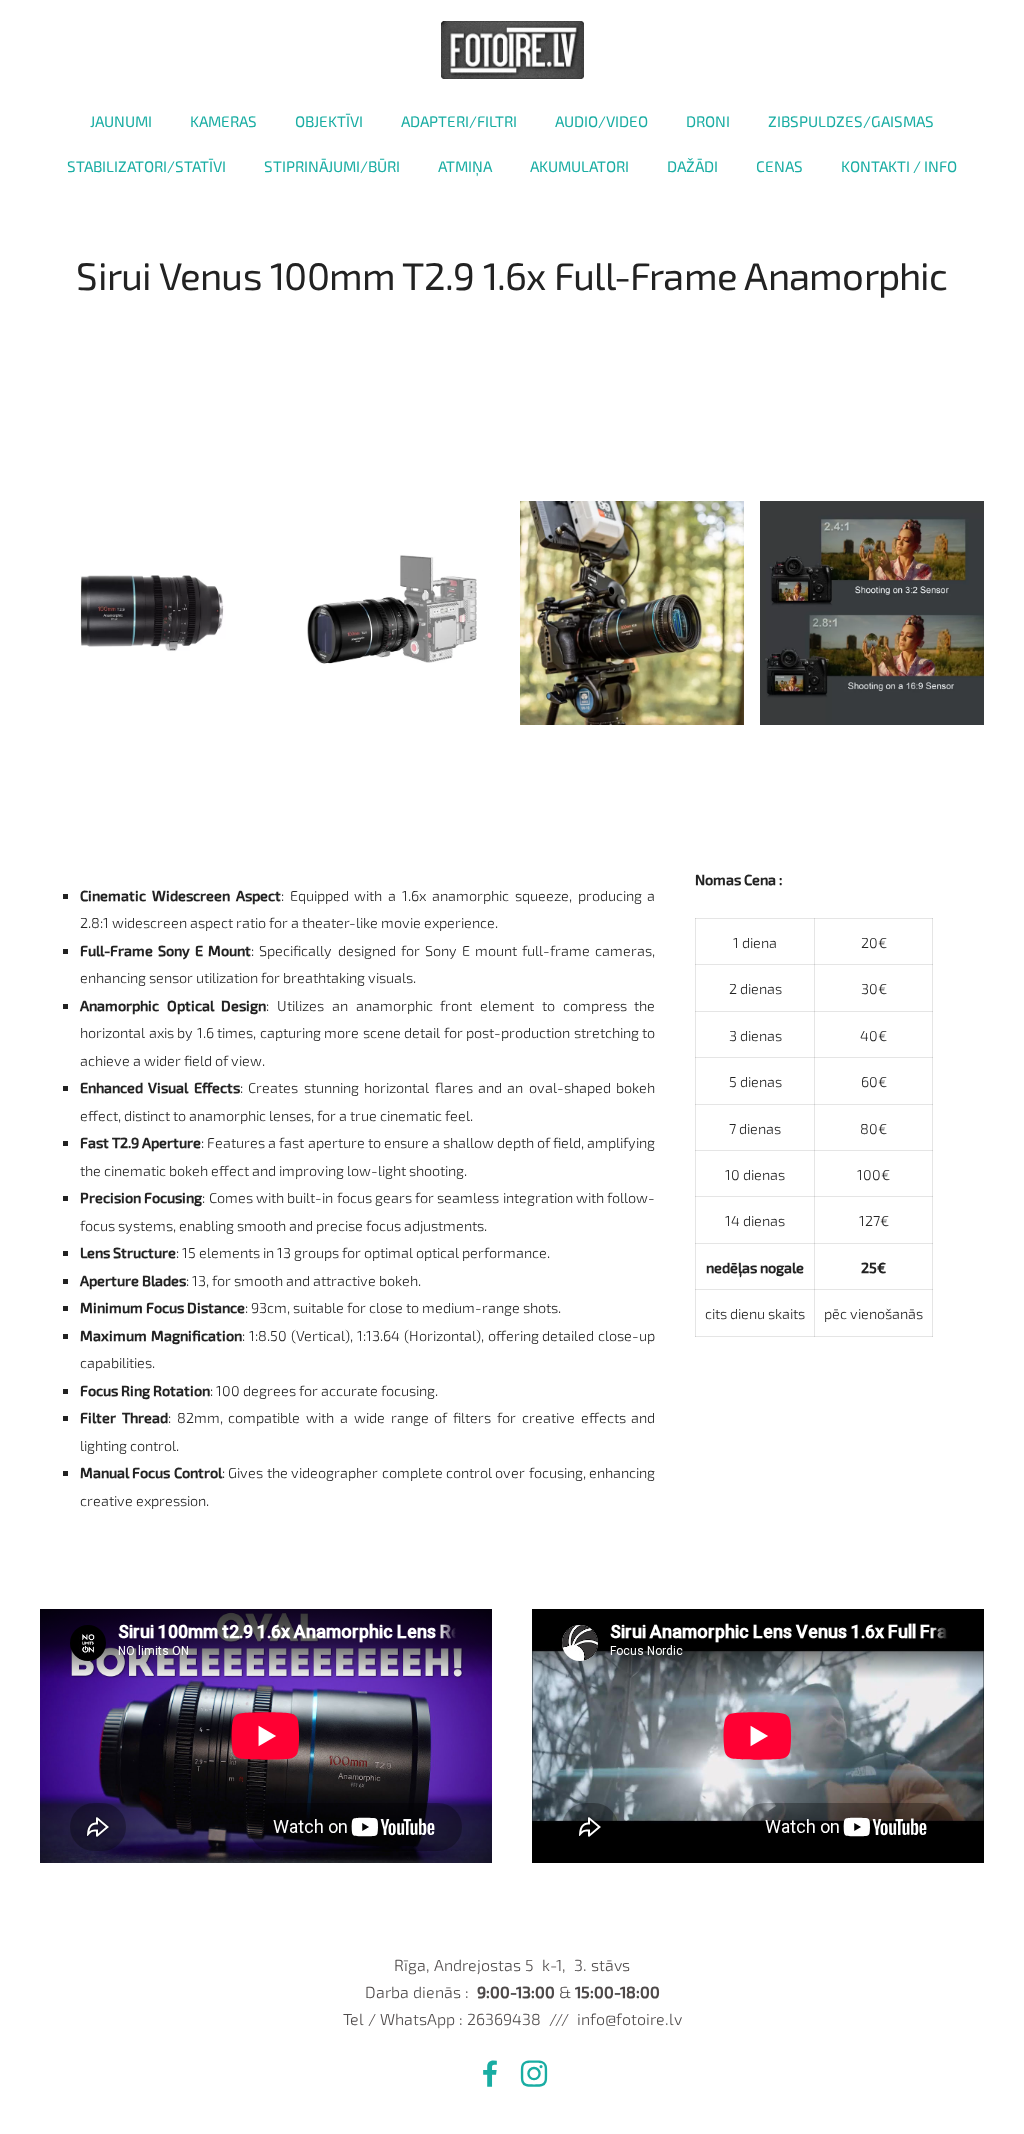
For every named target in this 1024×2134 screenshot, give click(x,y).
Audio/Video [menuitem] (601, 121)
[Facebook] (490, 2073)
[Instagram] (534, 2073)
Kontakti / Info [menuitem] (899, 166)
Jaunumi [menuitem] (121, 121)
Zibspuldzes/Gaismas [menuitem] (851, 121)
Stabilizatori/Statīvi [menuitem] (146, 166)
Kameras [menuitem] (223, 121)
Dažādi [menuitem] (692, 166)
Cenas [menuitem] (779, 166)
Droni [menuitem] (708, 121)
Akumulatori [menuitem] (579, 166)
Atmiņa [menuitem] (465, 166)
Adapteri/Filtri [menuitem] (459, 121)
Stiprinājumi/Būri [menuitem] (332, 166)
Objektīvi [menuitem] (329, 121)
